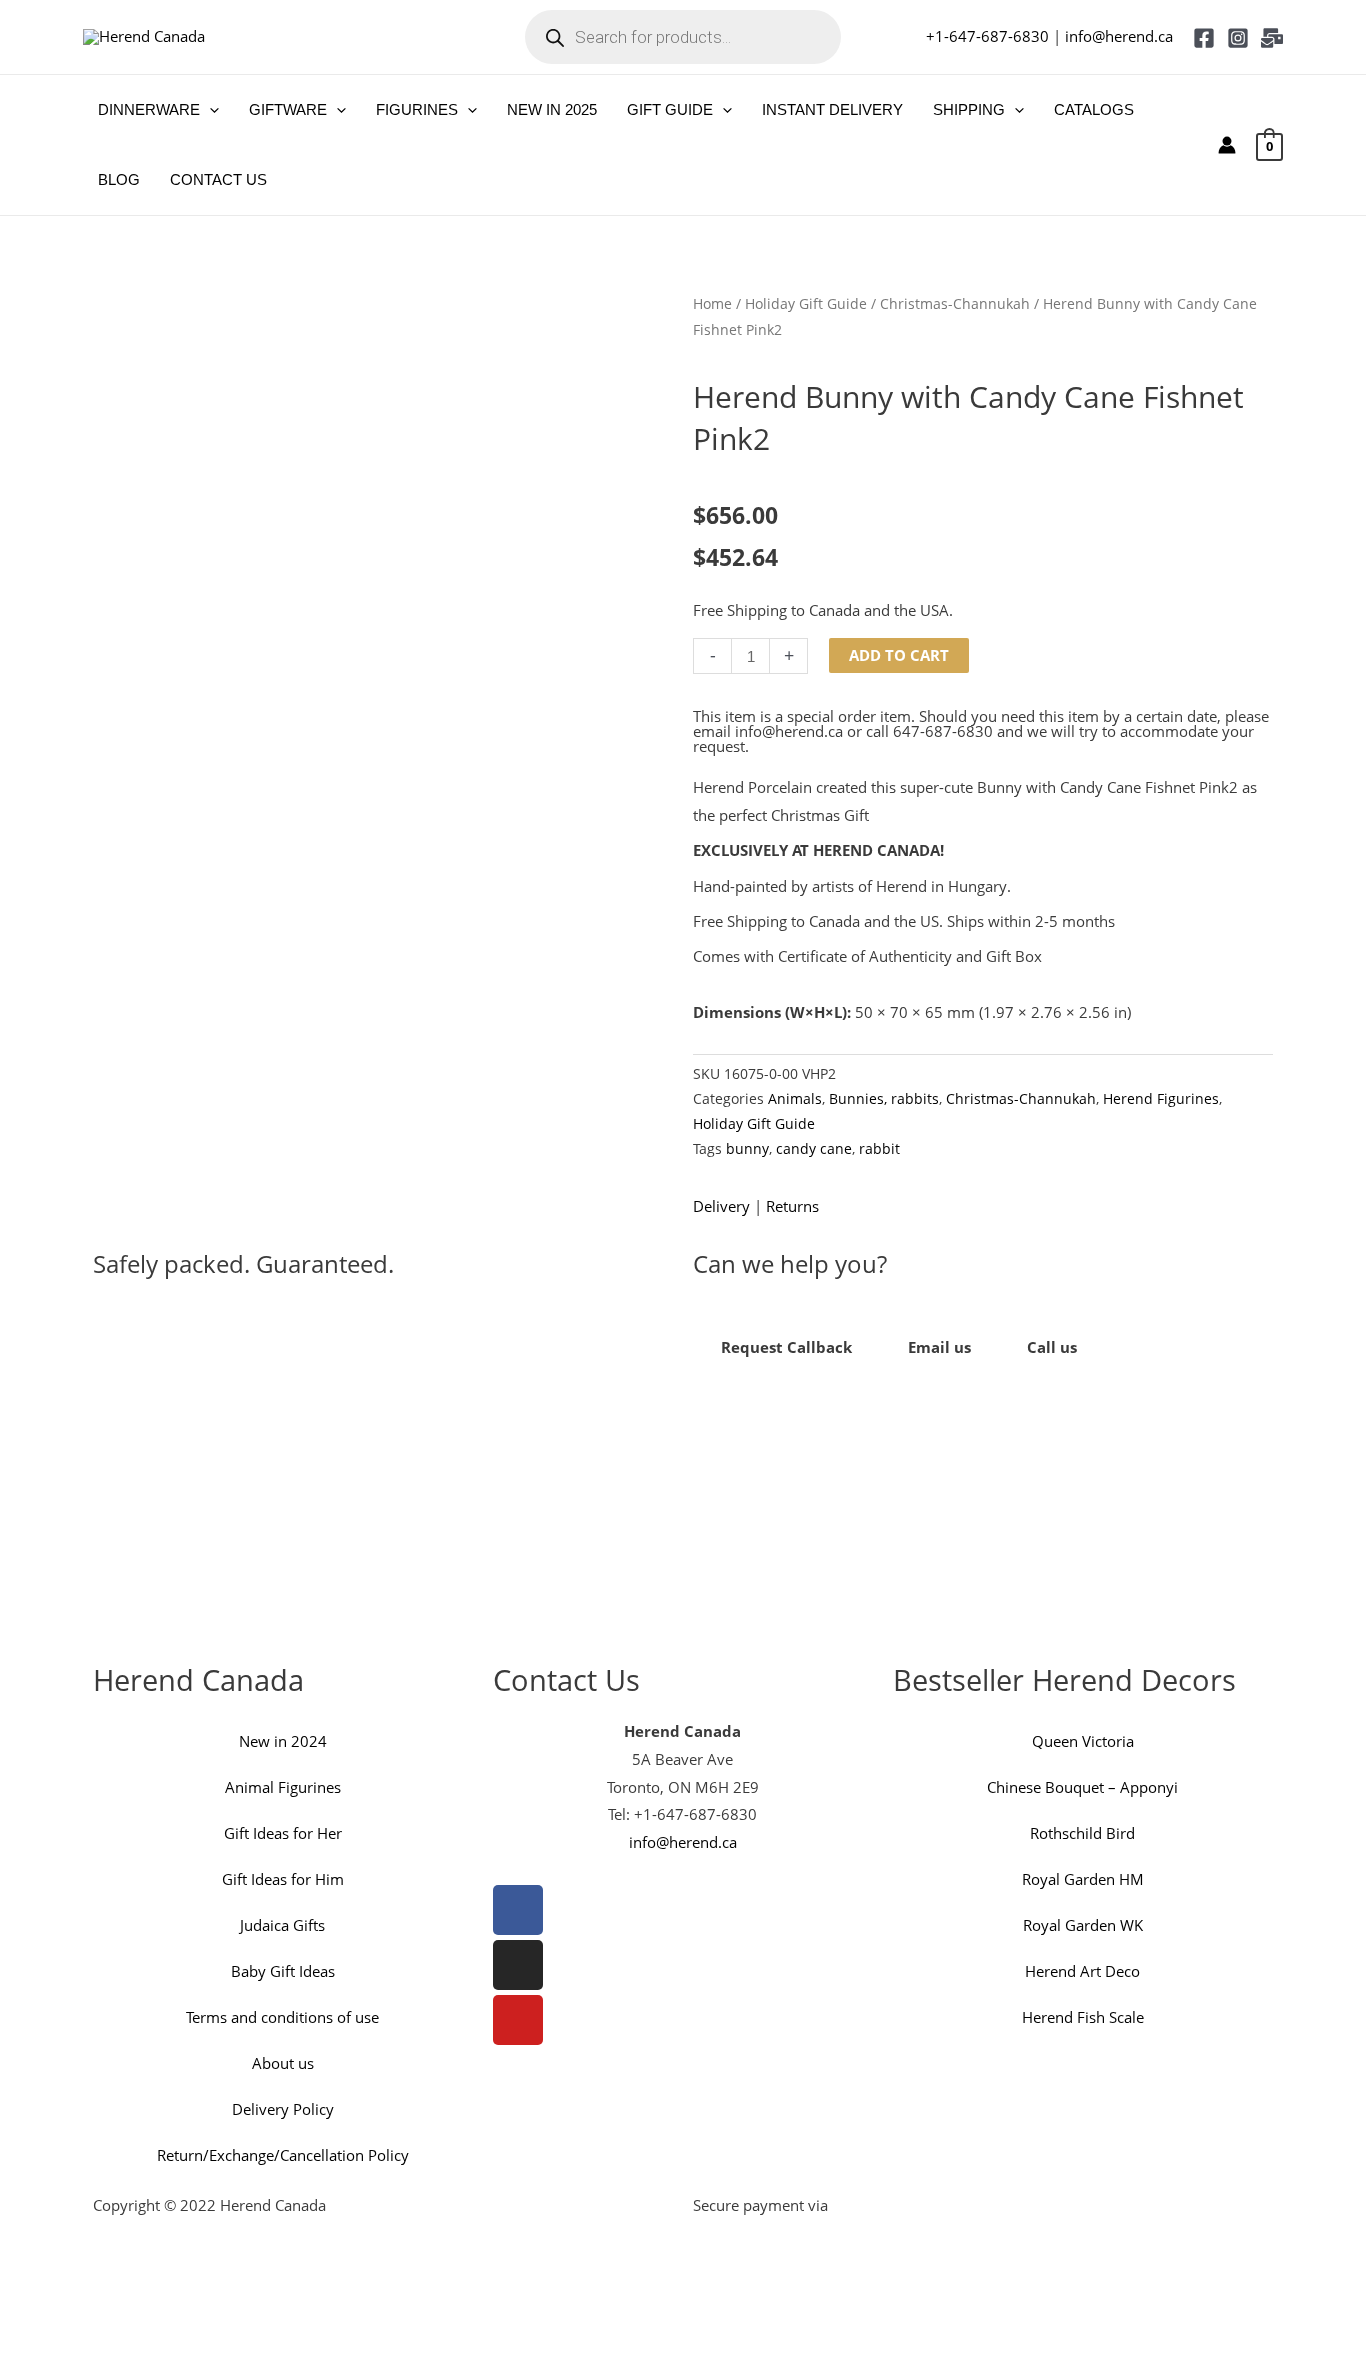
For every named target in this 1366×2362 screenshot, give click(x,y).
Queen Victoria (1083, 1741)
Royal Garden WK (1083, 1925)
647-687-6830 (943, 731)
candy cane (814, 1149)
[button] (209, 110)
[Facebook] (1204, 38)
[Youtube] (518, 2020)
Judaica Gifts (282, 1925)
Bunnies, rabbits (884, 1099)
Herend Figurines (1161, 1099)
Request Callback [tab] (786, 1347)
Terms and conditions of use (282, 2017)
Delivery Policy (283, 2109)
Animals (795, 1099)
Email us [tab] (939, 1347)
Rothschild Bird (1082, 1833)
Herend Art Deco (1082, 1971)
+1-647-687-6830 (987, 36)
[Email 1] (1272, 38)
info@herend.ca (1119, 36)
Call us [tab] (1052, 1347)
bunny (747, 1149)
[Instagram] (1238, 38)
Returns (792, 1206)
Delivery (721, 1206)
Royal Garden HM (1083, 1879)
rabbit (879, 1149)
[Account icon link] (1227, 145)
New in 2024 (283, 1741)
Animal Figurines (283, 1787)
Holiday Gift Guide (806, 303)
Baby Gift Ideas (283, 1971)
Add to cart (899, 655)
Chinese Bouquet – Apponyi (1082, 1787)
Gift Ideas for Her (283, 1833)
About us (283, 2063)
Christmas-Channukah (955, 303)
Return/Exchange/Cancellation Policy (283, 2155)
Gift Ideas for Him (283, 1879)
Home (712, 303)
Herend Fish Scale (1083, 2017)
